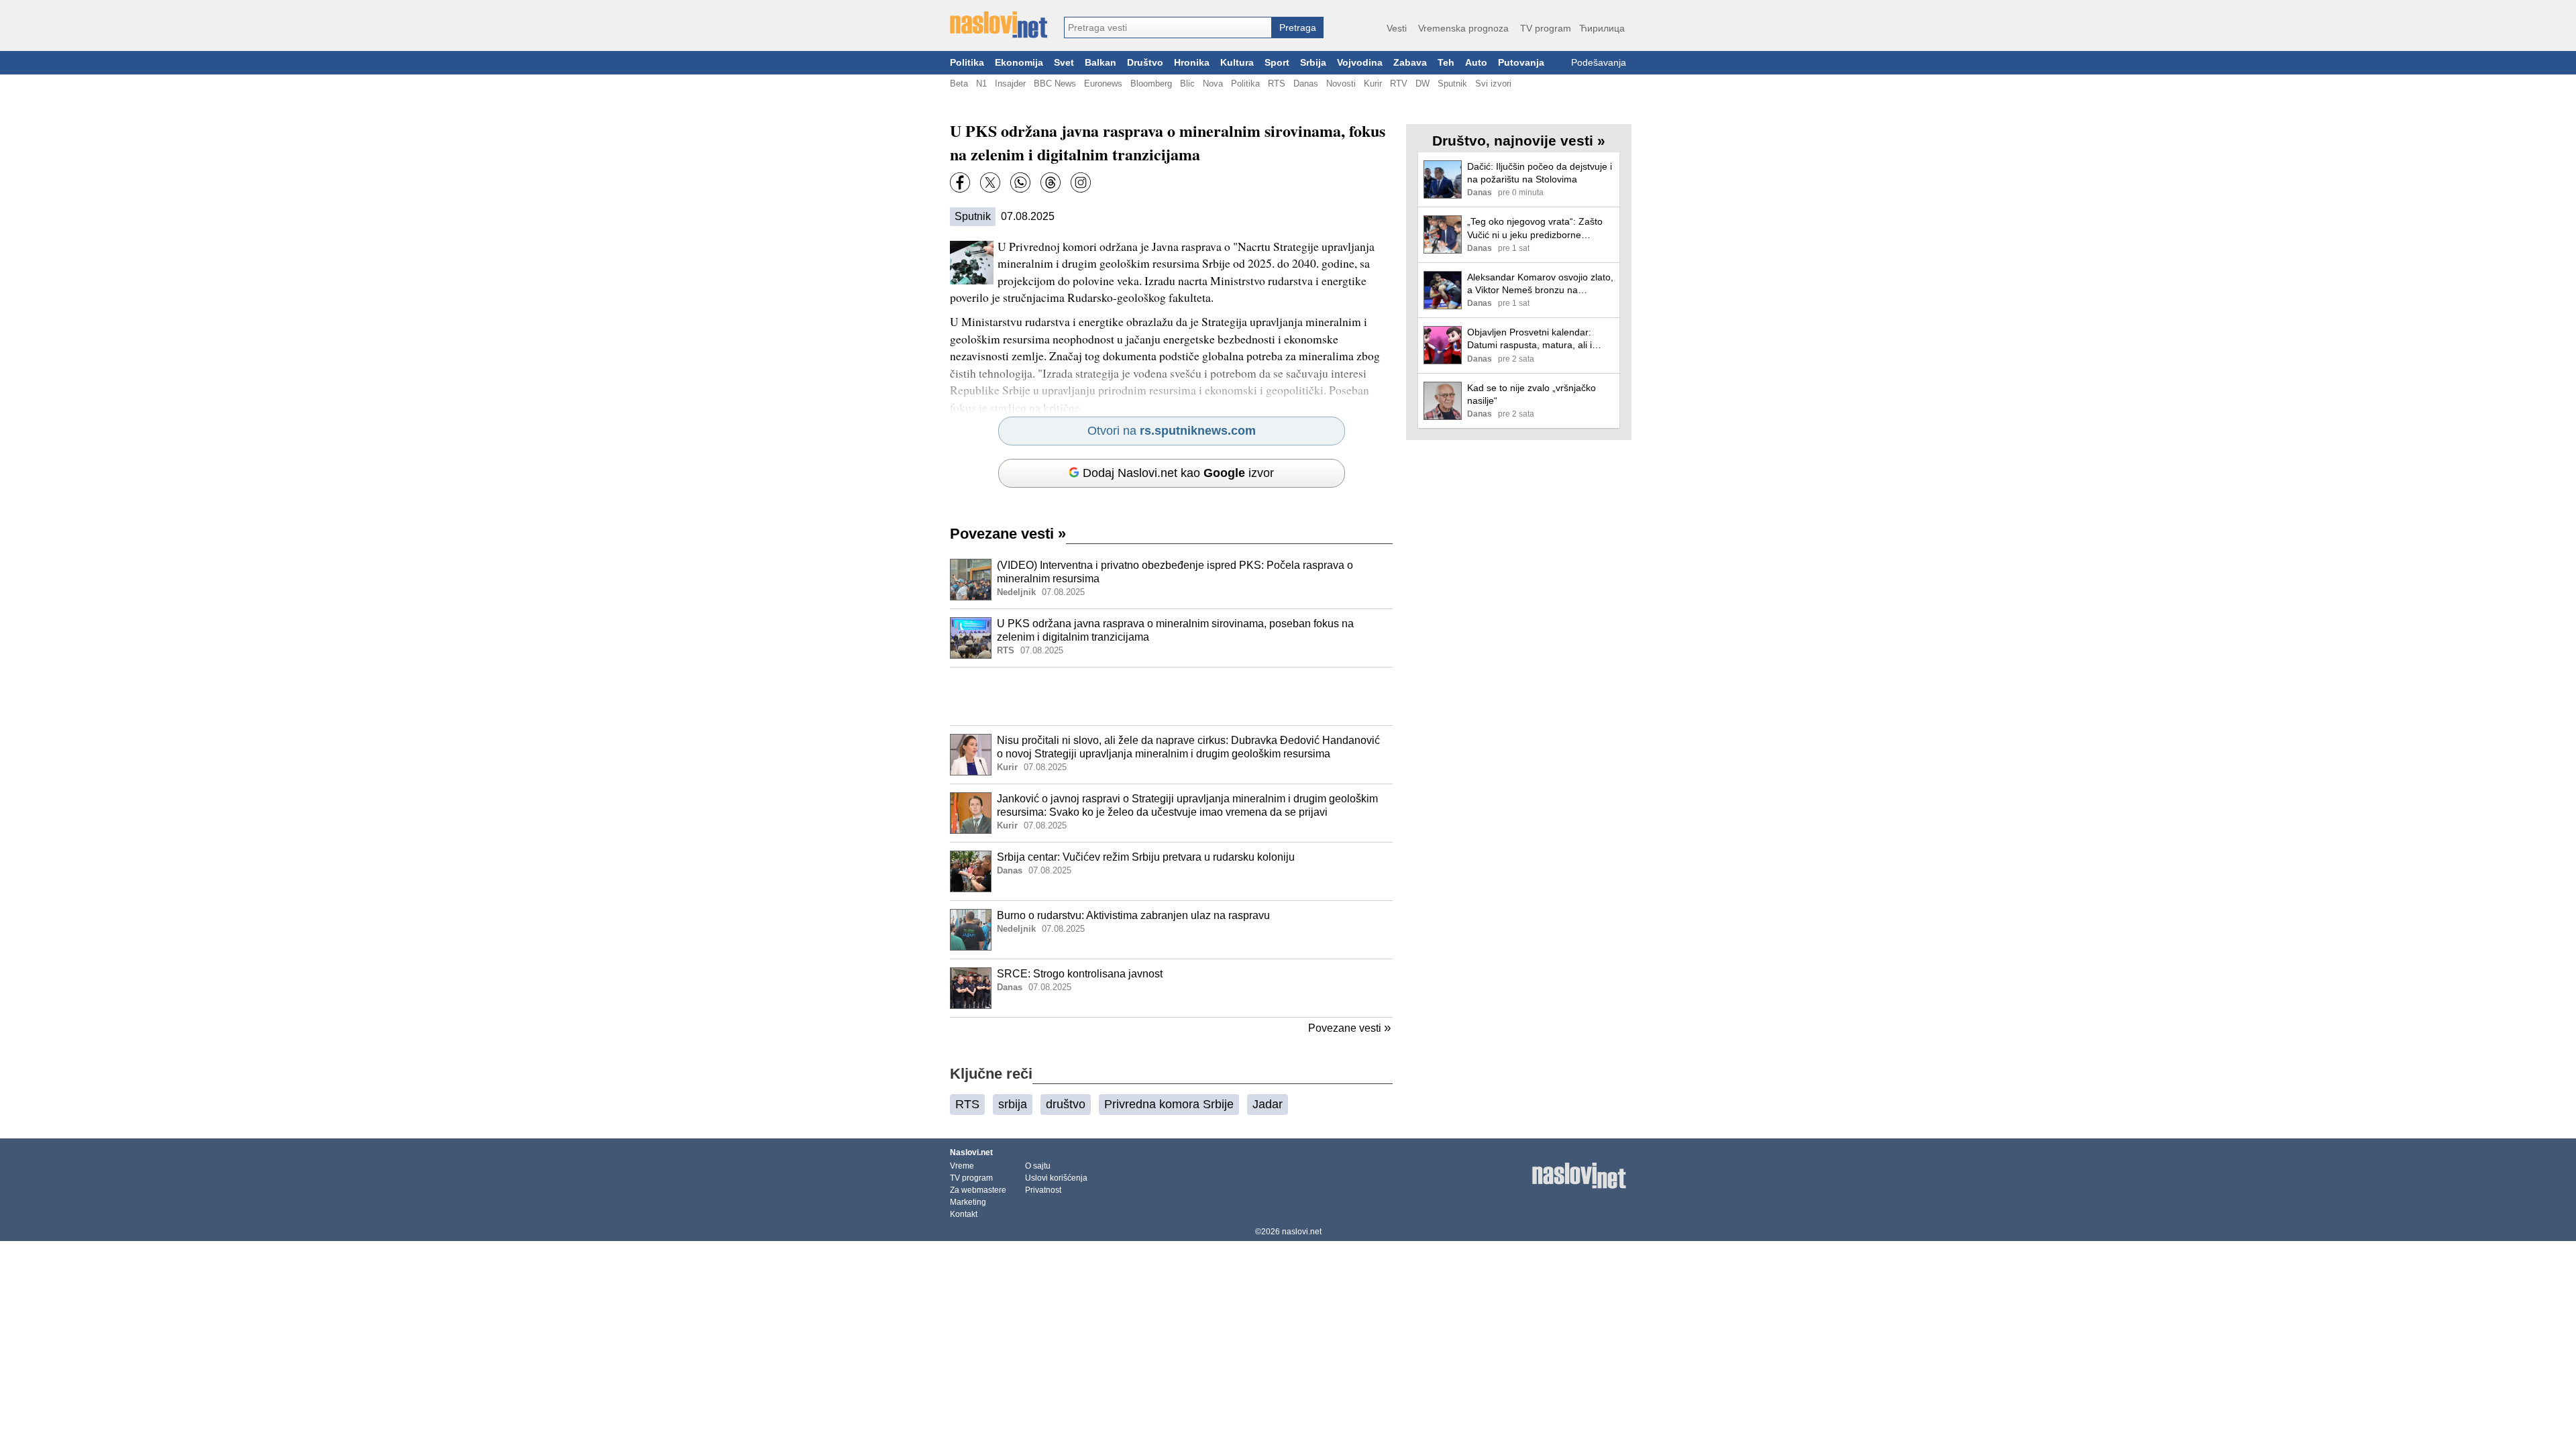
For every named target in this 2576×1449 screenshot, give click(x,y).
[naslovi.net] (999, 25)
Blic (1187, 84)
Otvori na (1172, 431)
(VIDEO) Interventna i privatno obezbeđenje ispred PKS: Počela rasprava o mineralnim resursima (1175, 572)
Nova (1213, 84)
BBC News (1055, 84)
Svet (1064, 63)
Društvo (1145, 63)
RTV (1399, 84)
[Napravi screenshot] (1081, 182)
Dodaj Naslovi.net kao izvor (1178, 473)
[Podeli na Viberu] (1020, 182)
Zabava (1410, 63)
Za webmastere (978, 1190)
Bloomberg (1151, 84)
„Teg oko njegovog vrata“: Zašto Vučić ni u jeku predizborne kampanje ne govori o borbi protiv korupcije (1538, 228)
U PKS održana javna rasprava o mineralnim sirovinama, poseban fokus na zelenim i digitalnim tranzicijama (1175, 631)
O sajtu (1038, 1166)
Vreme (962, 1166)
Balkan (1101, 63)
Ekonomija (1019, 63)
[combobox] (1168, 28)
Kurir (1373, 84)
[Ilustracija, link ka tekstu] (971, 581)
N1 (981, 84)
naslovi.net (1302, 1232)
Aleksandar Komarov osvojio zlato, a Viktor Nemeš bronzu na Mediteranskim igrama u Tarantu (1540, 284)
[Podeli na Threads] (1051, 182)
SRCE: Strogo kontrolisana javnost (1080, 974)
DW (1423, 84)
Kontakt (964, 1214)
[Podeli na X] (990, 182)
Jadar (1268, 1104)
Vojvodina (1360, 63)
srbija (1013, 1104)
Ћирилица (1602, 28)
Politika (967, 63)
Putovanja (1521, 63)
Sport (1277, 63)
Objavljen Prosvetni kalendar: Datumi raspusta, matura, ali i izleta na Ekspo (1529, 339)
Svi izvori (1493, 84)
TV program (1546, 28)
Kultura (1237, 63)
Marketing (968, 1202)
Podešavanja (1599, 63)
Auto (1476, 63)
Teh (1446, 63)
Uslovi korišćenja (1056, 1178)
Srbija (1313, 63)
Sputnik (1452, 84)
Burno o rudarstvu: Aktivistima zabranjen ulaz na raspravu (1133, 915)
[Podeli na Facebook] (960, 182)
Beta (959, 84)
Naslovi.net (971, 1152)
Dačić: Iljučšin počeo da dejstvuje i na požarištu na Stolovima (1540, 173)
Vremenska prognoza (1463, 28)
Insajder (1010, 84)
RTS (1277, 84)
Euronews (1103, 84)
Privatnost (1043, 1190)
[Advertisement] (1171, 696)
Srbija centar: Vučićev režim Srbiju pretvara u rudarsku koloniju (1146, 857)
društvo (1066, 1104)
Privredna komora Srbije (1169, 1104)
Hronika (1192, 63)
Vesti (1397, 28)
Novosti (1341, 84)
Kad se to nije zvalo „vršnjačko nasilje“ (1532, 394)
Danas (1306, 84)
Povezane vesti (1008, 534)
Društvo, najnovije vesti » (1519, 141)
